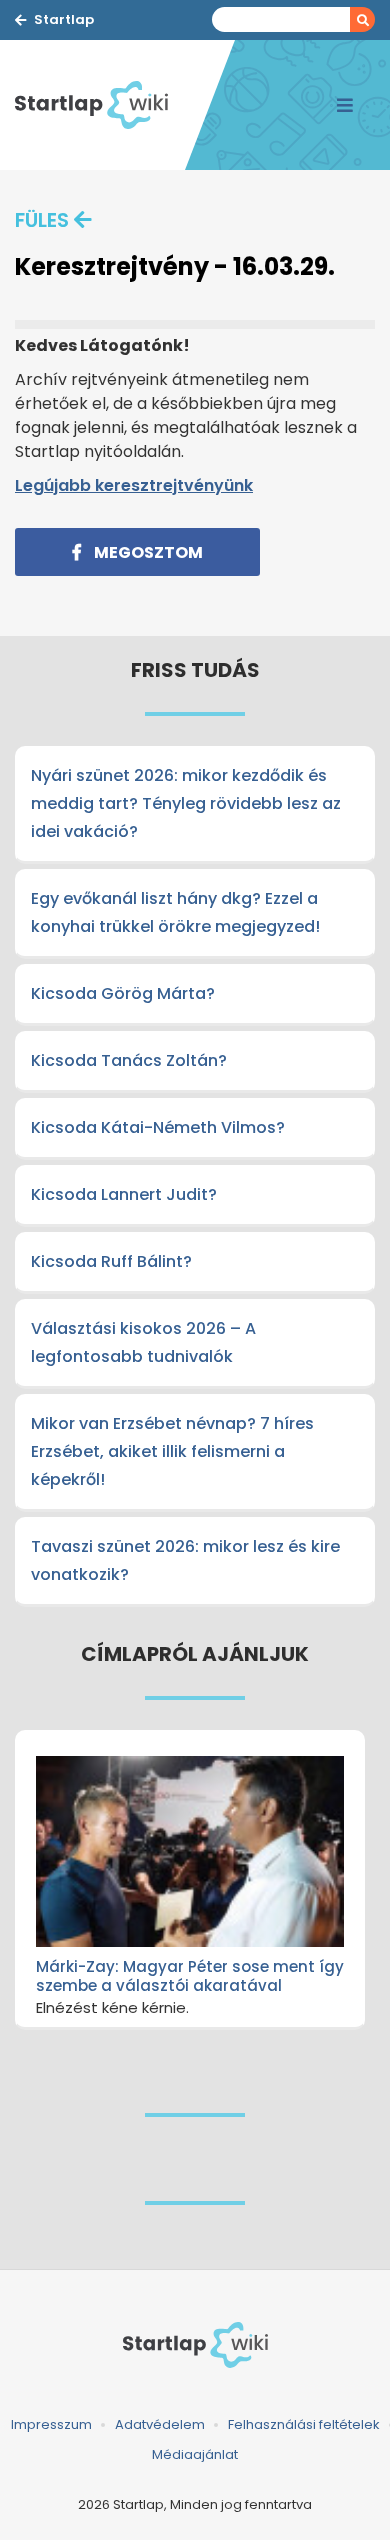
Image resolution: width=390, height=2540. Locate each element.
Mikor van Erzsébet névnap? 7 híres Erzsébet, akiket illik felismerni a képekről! (172, 1451)
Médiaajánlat (195, 2454)
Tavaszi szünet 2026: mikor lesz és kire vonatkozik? (185, 1560)
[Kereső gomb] (362, 19)
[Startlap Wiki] (100, 105)
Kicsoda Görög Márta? (123, 993)
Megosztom (147, 552)
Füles (42, 220)
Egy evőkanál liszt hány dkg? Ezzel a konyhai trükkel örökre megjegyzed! (175, 912)
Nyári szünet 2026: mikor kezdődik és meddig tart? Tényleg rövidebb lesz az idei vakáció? (186, 803)
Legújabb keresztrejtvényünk (134, 485)
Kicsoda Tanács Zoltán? (129, 1060)
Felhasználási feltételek (304, 2424)
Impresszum (51, 2424)
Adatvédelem (160, 2424)
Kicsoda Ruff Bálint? (111, 1261)
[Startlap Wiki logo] (195, 2345)
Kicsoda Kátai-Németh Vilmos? (158, 1127)
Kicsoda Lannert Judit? (124, 1194)
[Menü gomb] (345, 105)
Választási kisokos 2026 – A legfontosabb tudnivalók (143, 1342)
